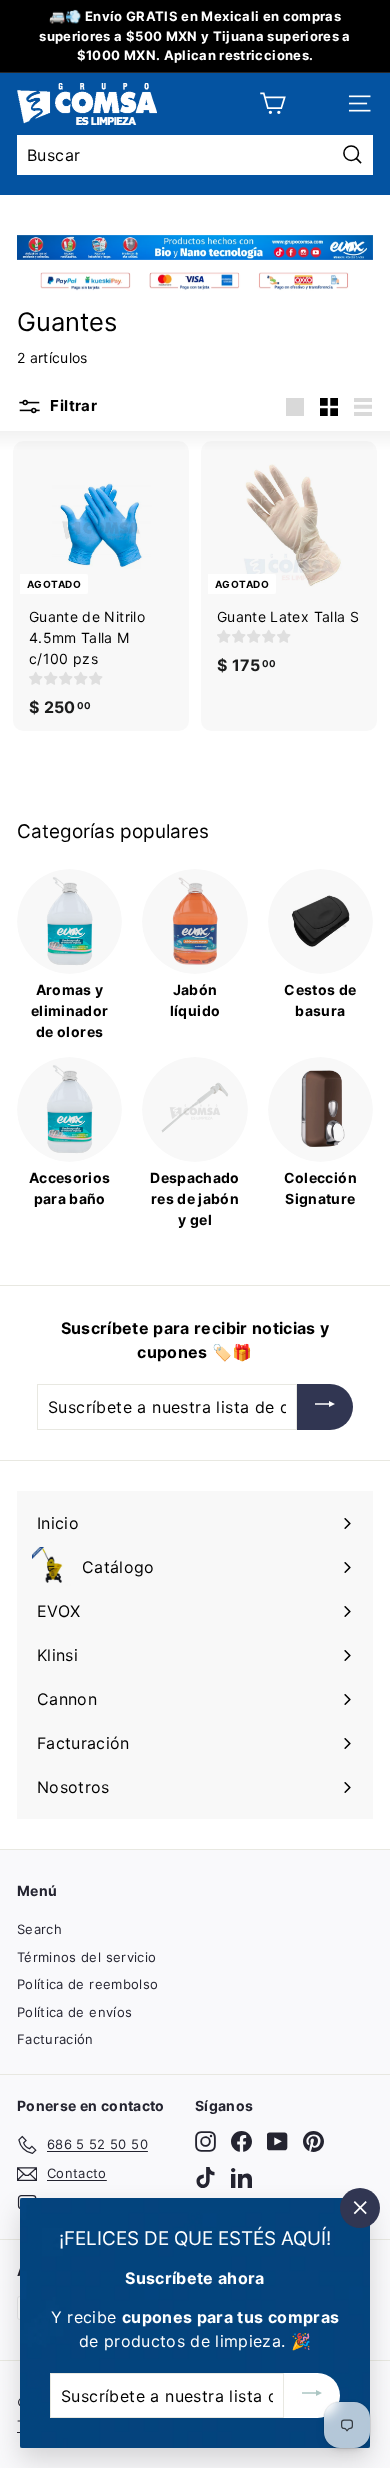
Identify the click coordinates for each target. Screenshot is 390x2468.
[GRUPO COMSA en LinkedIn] (241, 2177)
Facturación (55, 2039)
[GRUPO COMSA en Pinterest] (313, 2141)
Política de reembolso (87, 1984)
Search (39, 1929)
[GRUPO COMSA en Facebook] (241, 2141)
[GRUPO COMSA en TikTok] (205, 2177)
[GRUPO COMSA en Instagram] (205, 2141)
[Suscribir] (325, 1407)
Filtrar (72, 405)
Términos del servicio (86, 1957)
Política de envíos (74, 2012)
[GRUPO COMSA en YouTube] (277, 2141)
